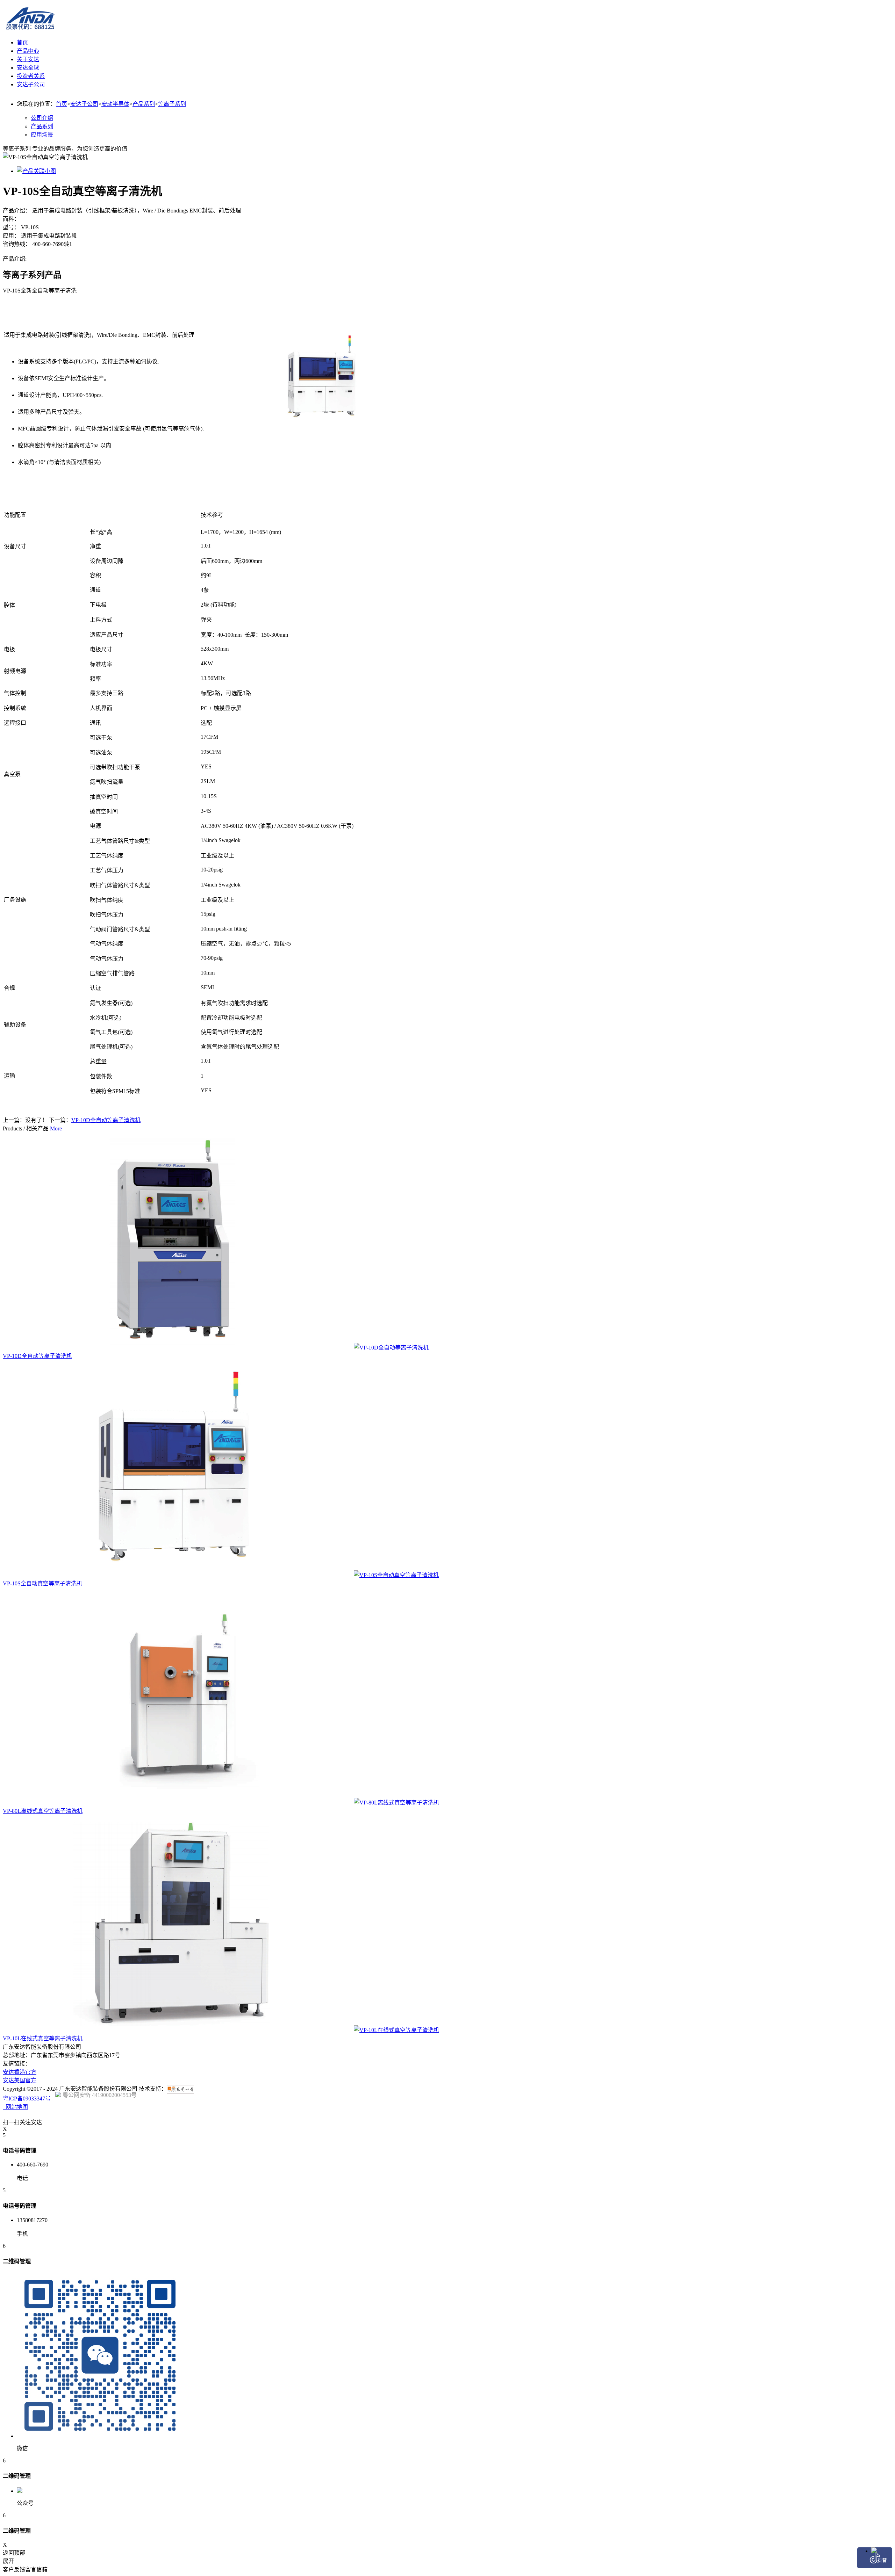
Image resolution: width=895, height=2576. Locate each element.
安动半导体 (115, 104)
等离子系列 (172, 104)
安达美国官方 (20, 2080)
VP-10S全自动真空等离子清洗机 (42, 1583)
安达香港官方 (20, 2072)
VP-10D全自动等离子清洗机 (106, 1120)
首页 (22, 42)
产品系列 (144, 104)
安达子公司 (84, 104)
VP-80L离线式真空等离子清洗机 (43, 1811)
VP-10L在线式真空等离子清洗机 (43, 2038)
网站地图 (15, 2107)
